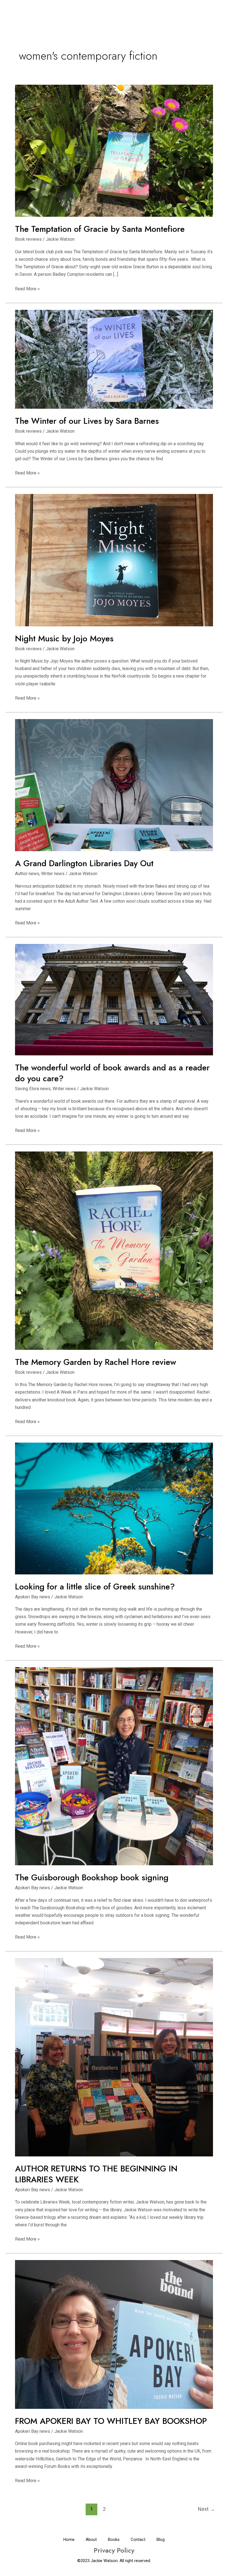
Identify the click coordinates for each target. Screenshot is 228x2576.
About (91, 2540)
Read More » (27, 288)
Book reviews (28, 239)
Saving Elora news (33, 1089)
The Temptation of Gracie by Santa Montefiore (100, 229)
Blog (161, 2540)
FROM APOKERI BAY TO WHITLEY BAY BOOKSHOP (111, 2421)
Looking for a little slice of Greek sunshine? (95, 1587)
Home (69, 2540)
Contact (138, 2540)
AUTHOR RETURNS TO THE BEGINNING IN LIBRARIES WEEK (96, 2174)
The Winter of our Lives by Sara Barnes (87, 421)
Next (206, 2509)
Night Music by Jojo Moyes (64, 638)
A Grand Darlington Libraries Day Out (84, 863)
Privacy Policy (114, 2550)
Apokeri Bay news (33, 1597)
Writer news (53, 874)
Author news (27, 874)
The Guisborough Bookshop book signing (92, 1877)
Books (114, 2540)
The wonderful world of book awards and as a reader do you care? (112, 1073)
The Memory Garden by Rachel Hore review (96, 1362)
